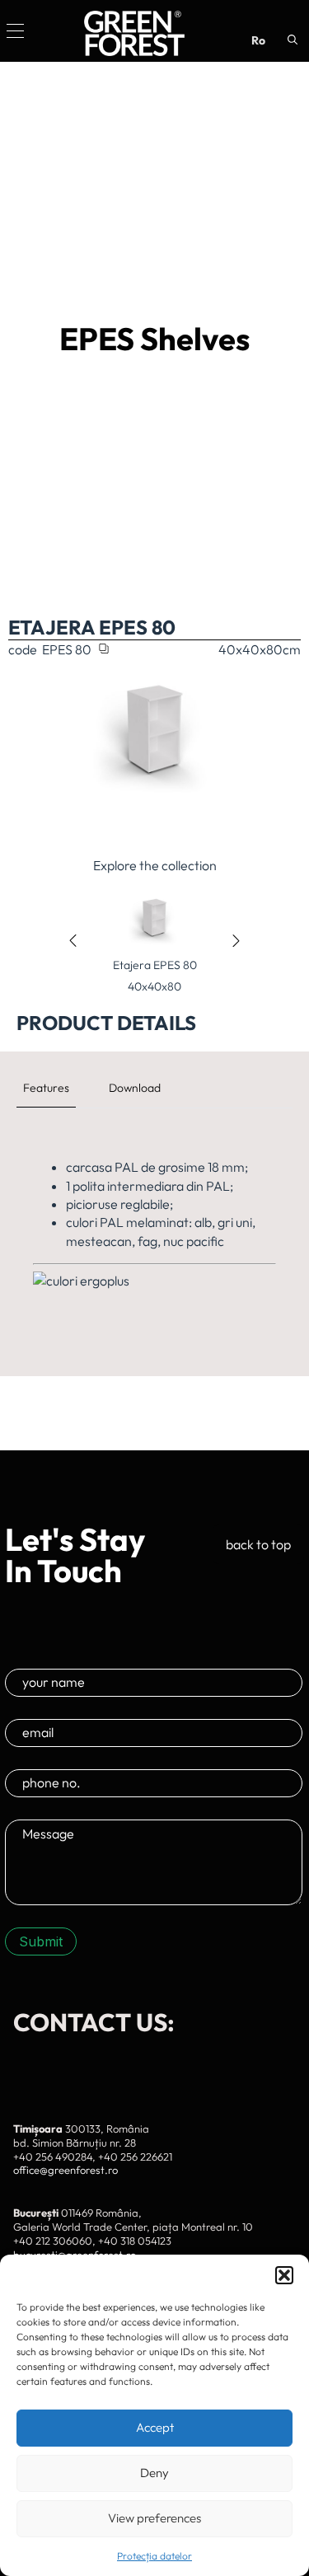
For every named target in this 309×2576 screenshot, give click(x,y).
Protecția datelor (154, 2556)
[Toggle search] (293, 40)
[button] (284, 2275)
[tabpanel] (154, 1232)
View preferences (154, 2518)
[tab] (46, 1088)
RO (258, 40)
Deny (154, 2473)
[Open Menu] (15, 31)
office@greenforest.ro (66, 2170)
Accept (155, 2427)
